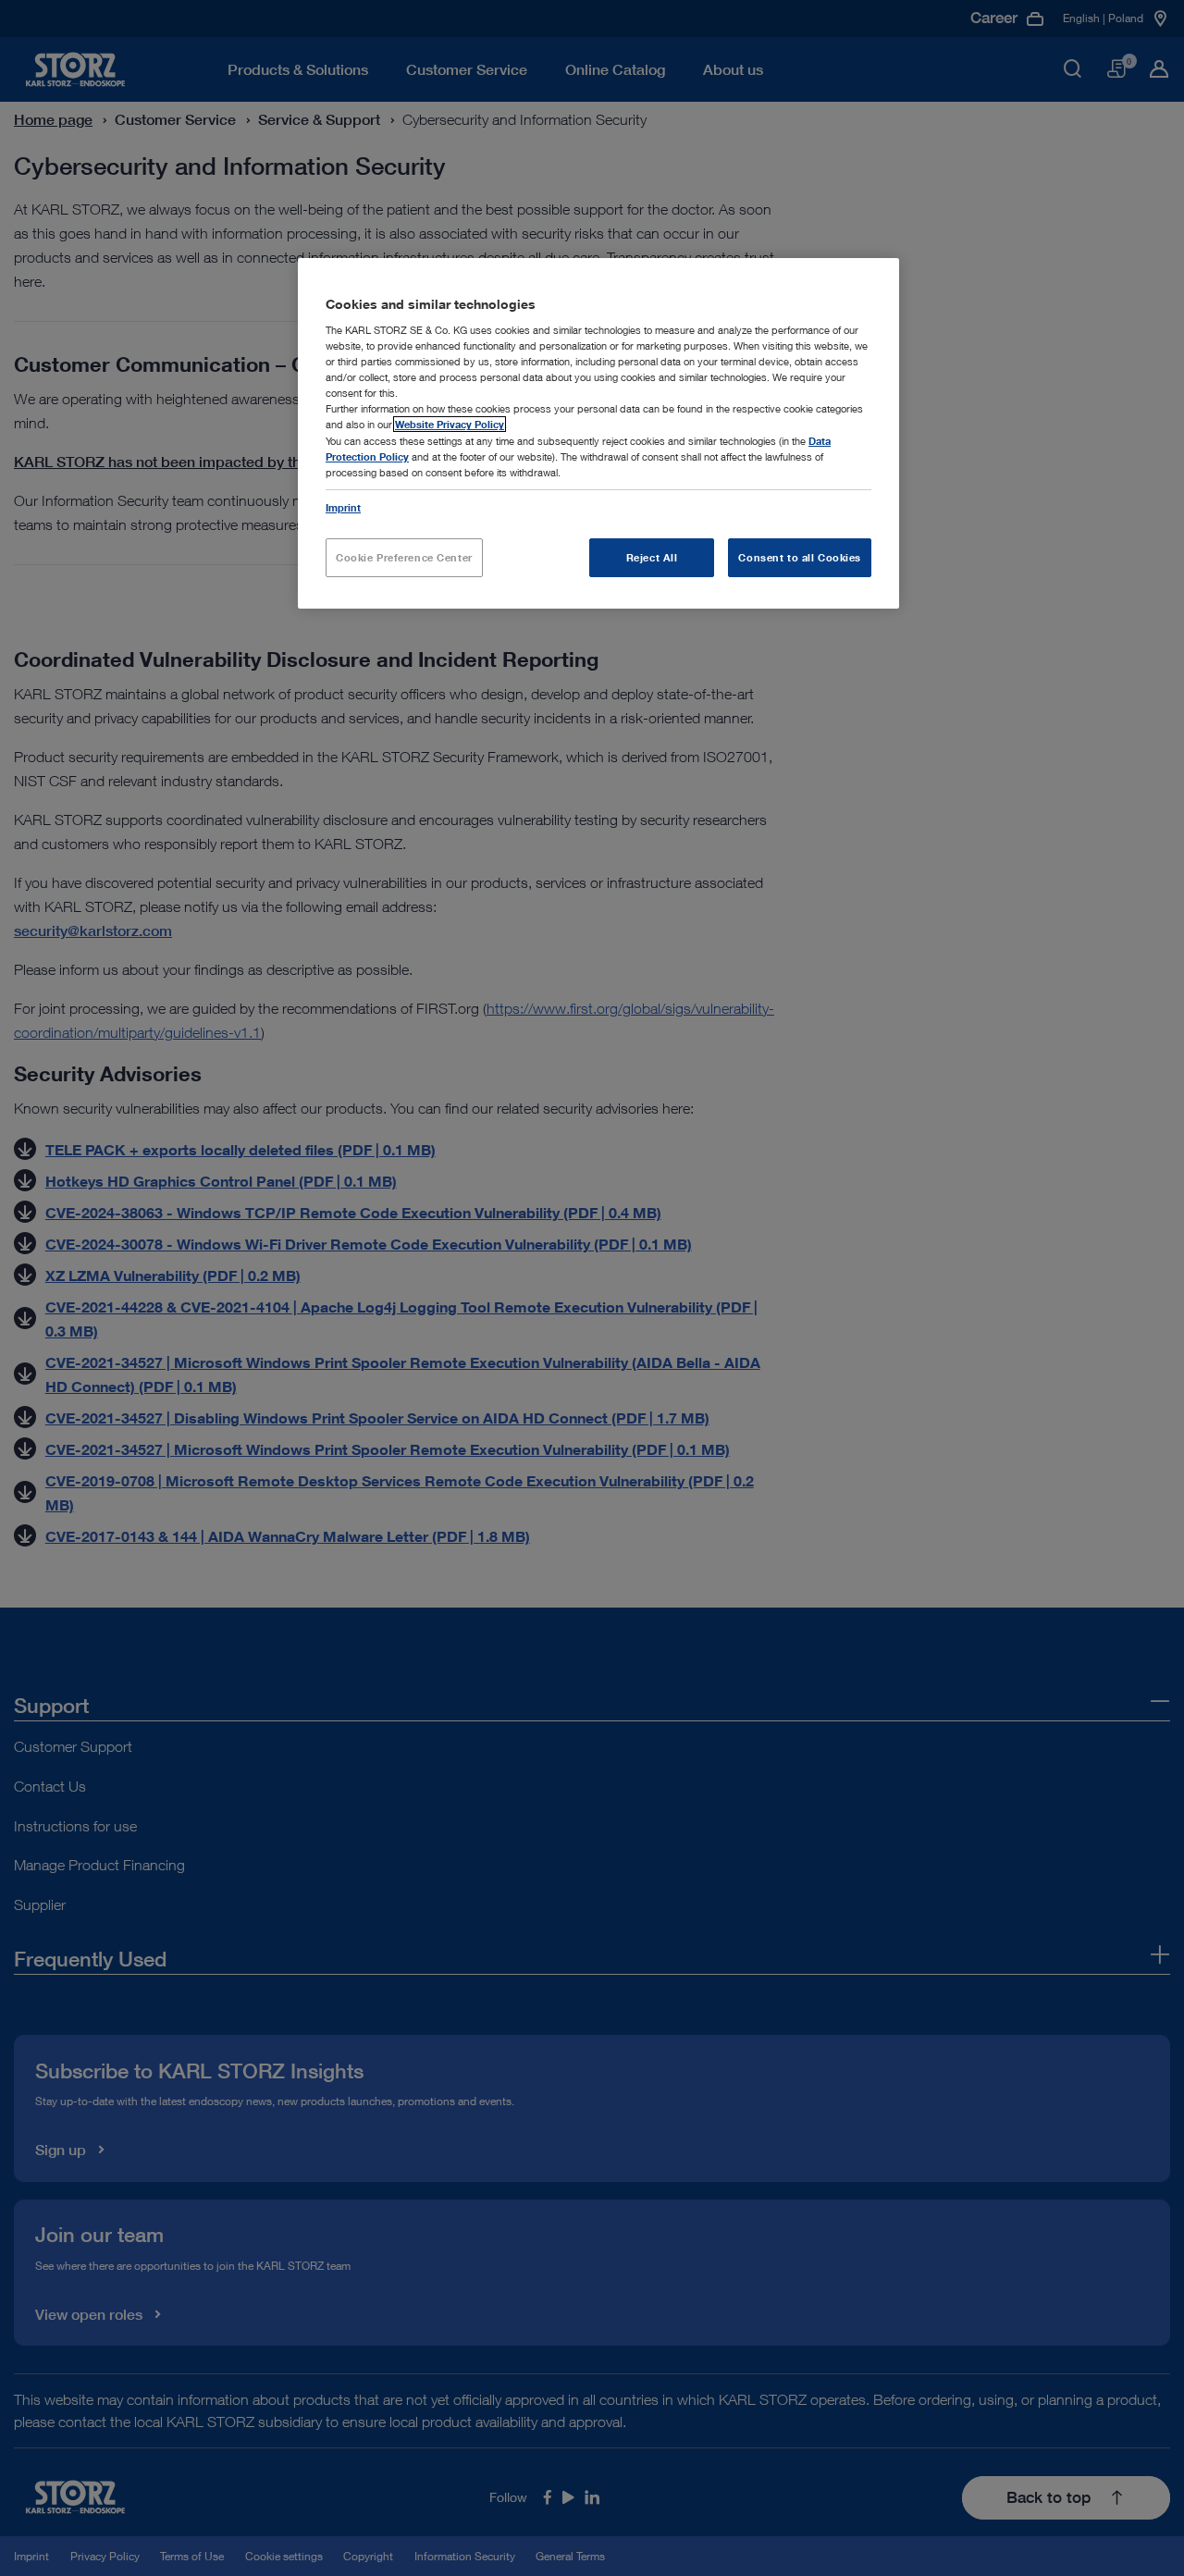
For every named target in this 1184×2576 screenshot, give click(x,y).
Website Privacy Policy (450, 424)
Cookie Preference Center (404, 557)
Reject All (652, 557)
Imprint (343, 507)
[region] (598, 433)
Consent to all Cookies (800, 557)
